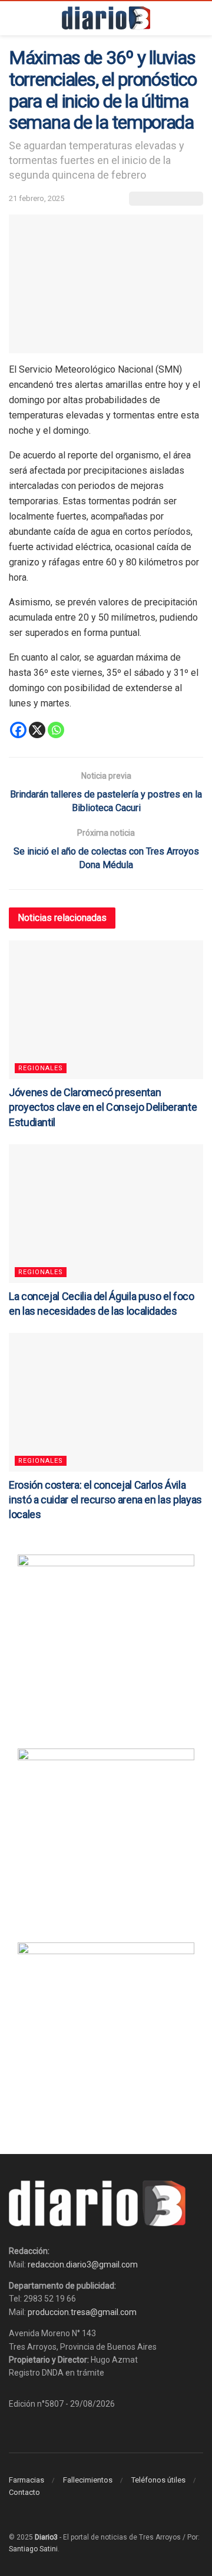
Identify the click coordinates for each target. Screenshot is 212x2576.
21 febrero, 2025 (37, 198)
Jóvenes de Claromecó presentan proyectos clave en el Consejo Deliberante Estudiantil (103, 1107)
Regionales (41, 1068)
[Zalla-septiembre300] (106, 2029)
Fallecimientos (88, 2480)
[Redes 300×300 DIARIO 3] (106, 1642)
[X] (37, 730)
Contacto (24, 2492)
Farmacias (26, 2480)
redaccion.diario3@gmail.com (83, 2265)
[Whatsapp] (56, 730)
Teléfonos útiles (158, 2480)
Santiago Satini (33, 2549)
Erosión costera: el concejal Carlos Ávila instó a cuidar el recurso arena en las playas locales (105, 1500)
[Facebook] (18, 730)
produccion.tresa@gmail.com (82, 2312)
